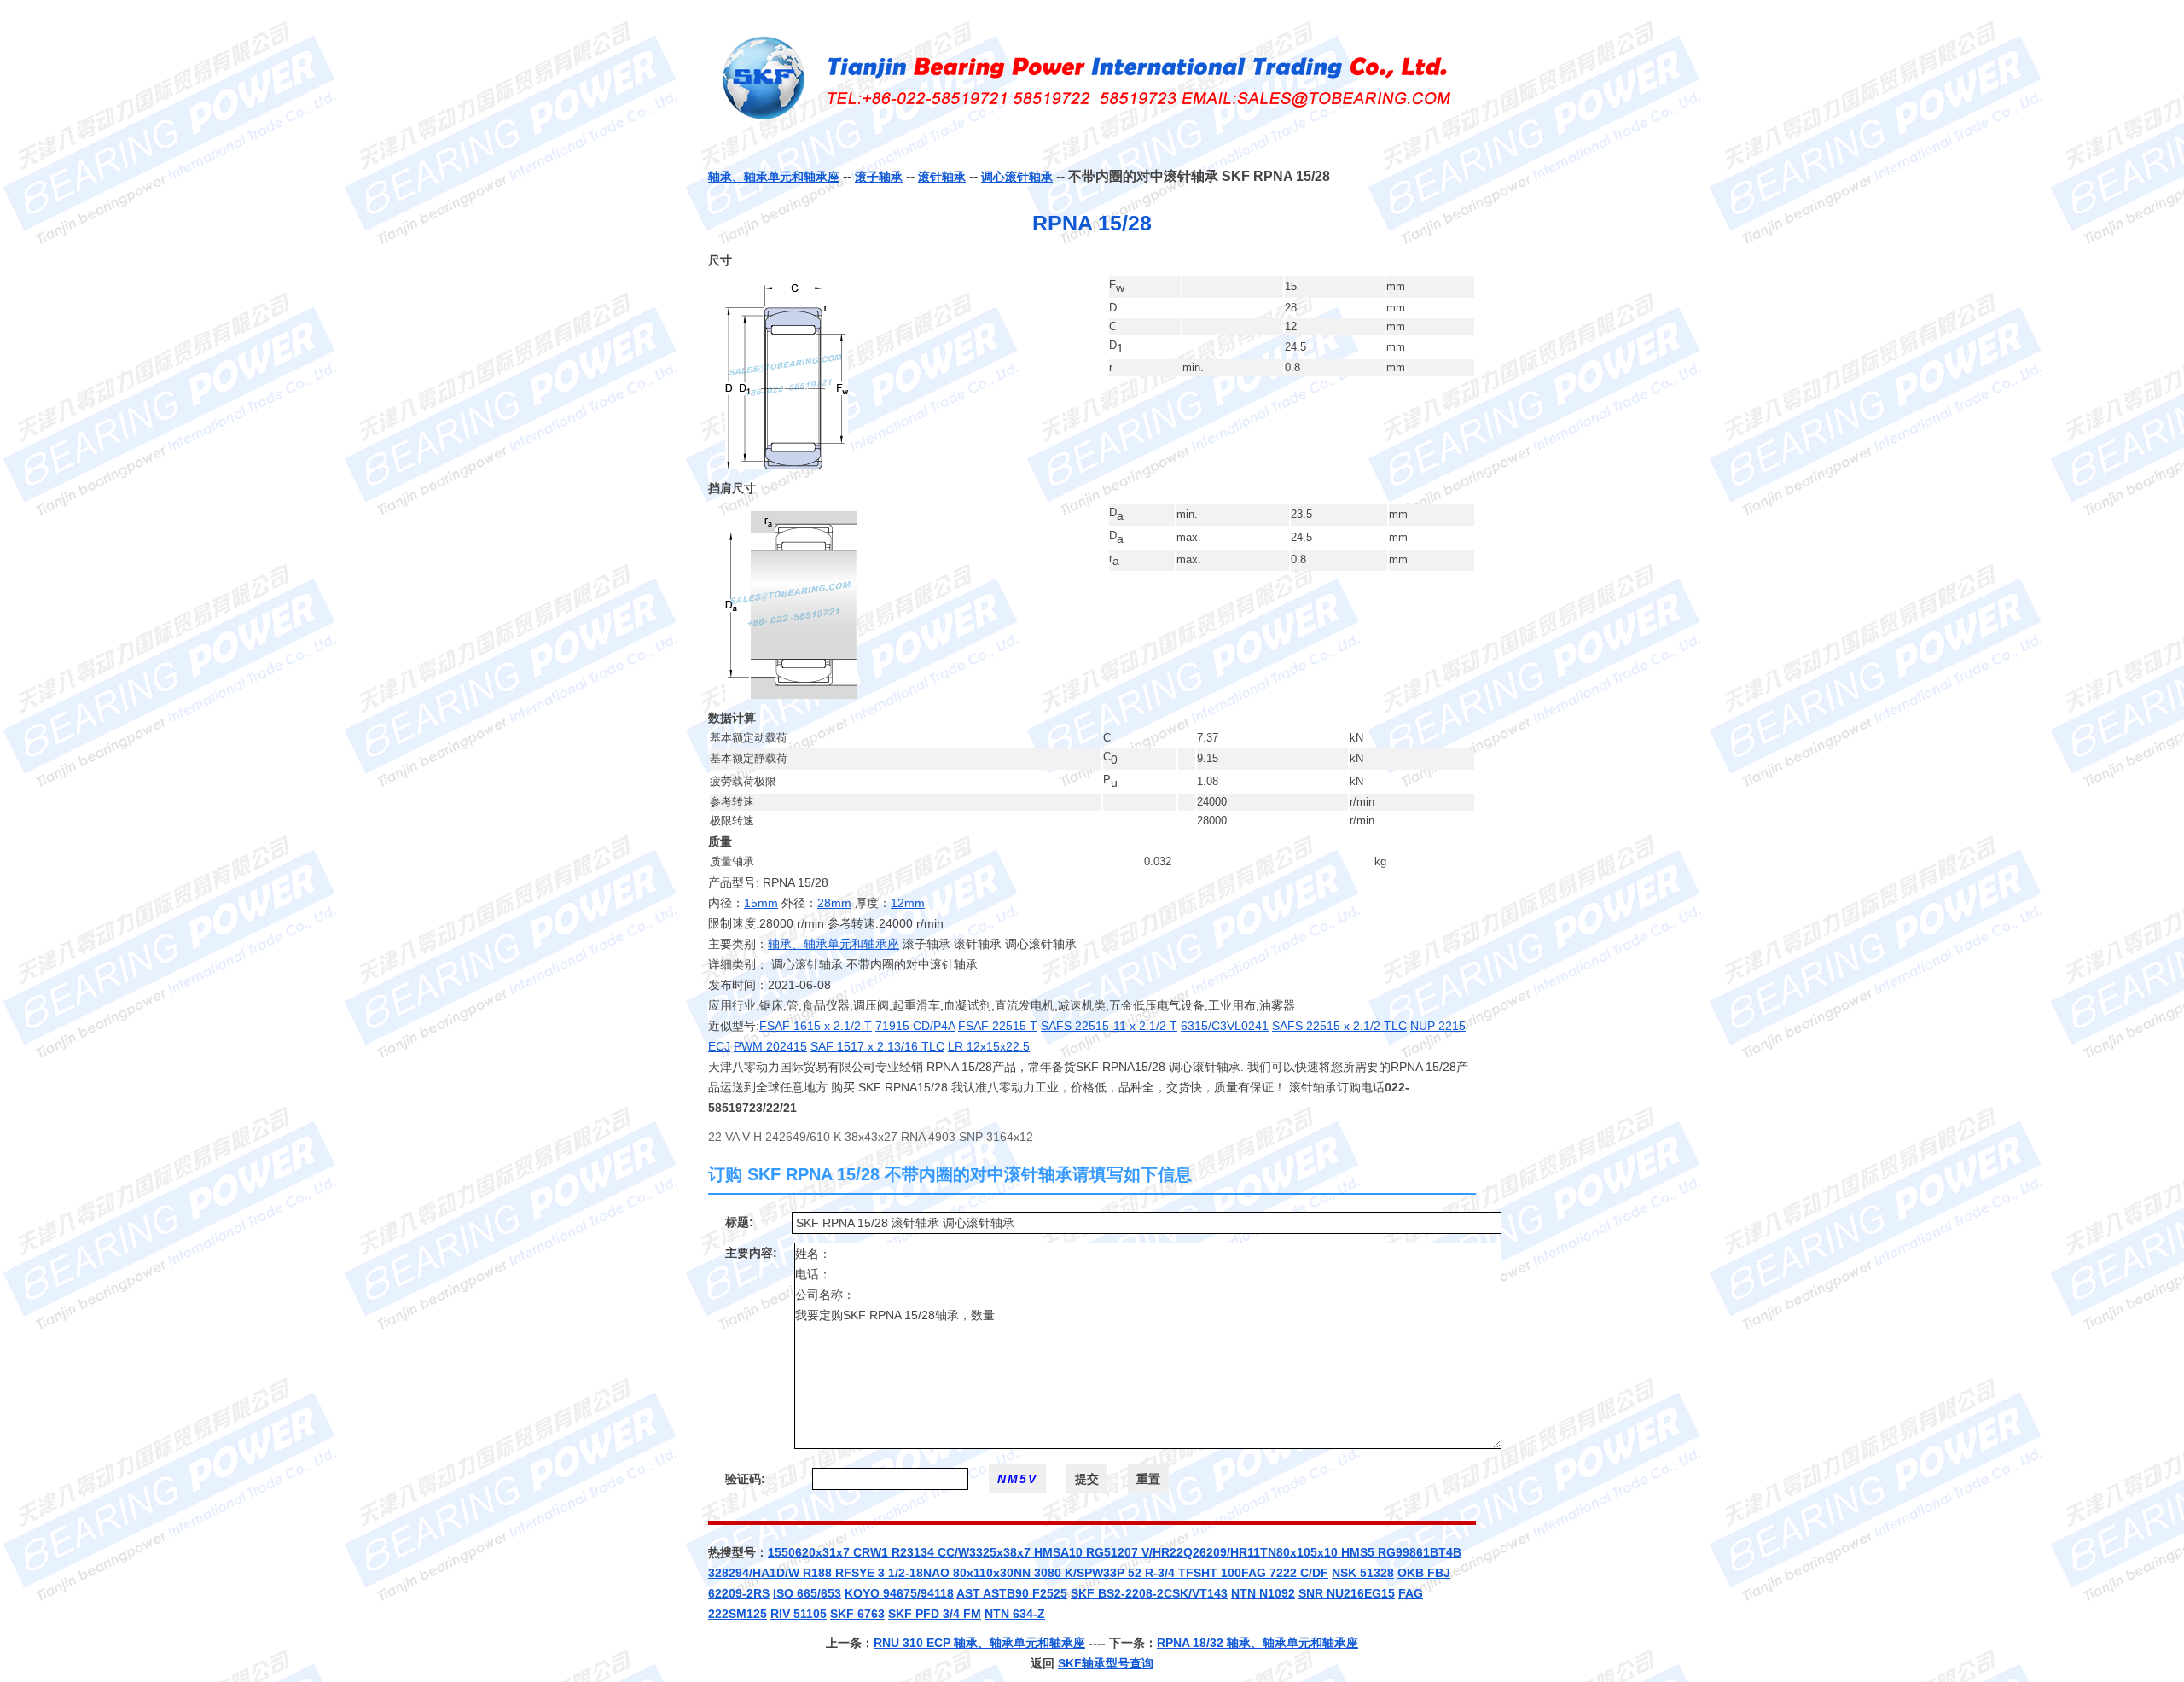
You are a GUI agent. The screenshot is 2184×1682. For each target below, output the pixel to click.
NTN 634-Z (1015, 1614)
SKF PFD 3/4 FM (935, 1614)
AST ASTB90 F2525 (1012, 1593)
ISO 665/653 (807, 1593)
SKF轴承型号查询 (1106, 1663)
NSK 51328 (1363, 1573)
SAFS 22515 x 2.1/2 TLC (1339, 1026)
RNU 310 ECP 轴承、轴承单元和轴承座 (979, 1643)
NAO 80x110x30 (968, 1573)
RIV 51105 (799, 1614)
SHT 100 (1217, 1573)
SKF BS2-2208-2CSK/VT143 (1149, 1593)
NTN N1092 (1263, 1593)
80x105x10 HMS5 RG (1336, 1552)
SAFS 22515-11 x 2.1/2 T (1109, 1026)
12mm (908, 903)
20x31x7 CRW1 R (851, 1552)
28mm (834, 903)
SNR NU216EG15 (1347, 1593)
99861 (1413, 1552)
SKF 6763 (857, 1614)
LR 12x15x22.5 (989, 1046)
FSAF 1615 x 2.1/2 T (816, 1026)
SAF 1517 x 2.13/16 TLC (877, 1046)
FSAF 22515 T (998, 1026)
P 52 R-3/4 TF (1155, 1573)
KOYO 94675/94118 (899, 1593)
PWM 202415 (770, 1046)
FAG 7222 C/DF (1285, 1573)
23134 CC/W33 (941, 1552)
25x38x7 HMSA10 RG (1043, 1552)
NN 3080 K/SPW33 (1065, 1573)
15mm (761, 903)
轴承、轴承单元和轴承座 (774, 177)
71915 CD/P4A (915, 1026)
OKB (1412, 1573)
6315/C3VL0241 (1225, 1026)
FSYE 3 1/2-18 (883, 1573)
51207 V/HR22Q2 (1152, 1552)
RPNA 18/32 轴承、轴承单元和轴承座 (1258, 1643)
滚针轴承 (942, 177)
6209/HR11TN (1238, 1552)
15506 (785, 1552)
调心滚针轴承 (1017, 177)
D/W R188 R (810, 1573)
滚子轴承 (879, 177)
